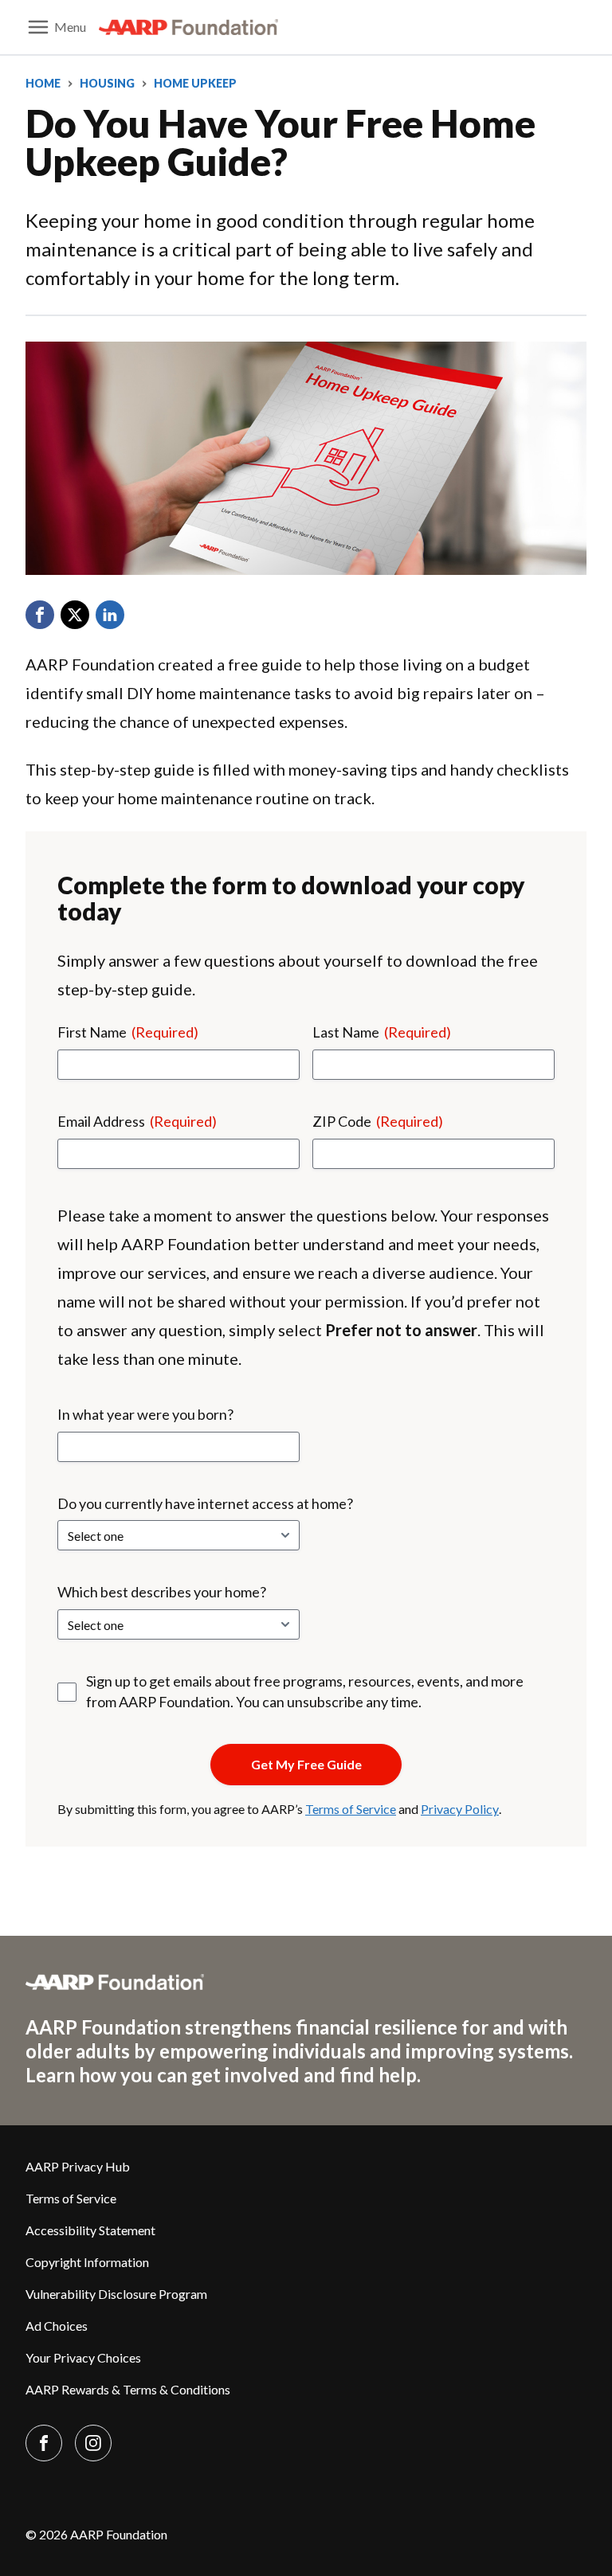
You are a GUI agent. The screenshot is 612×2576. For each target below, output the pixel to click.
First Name (128, 1032)
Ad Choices (57, 2326)
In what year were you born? (145, 1414)
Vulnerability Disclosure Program (116, 2294)
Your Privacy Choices (83, 2357)
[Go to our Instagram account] (93, 2443)
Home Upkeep (195, 83)
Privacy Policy (460, 1809)
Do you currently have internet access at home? (205, 1503)
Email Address (137, 1121)
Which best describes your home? (162, 1592)
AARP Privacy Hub (78, 2166)
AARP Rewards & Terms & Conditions (128, 2389)
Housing (107, 83)
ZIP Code (378, 1121)
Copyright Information (87, 2262)
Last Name (382, 1032)
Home (43, 83)
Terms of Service (351, 1809)
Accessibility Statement (90, 2230)
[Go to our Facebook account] (44, 2443)
